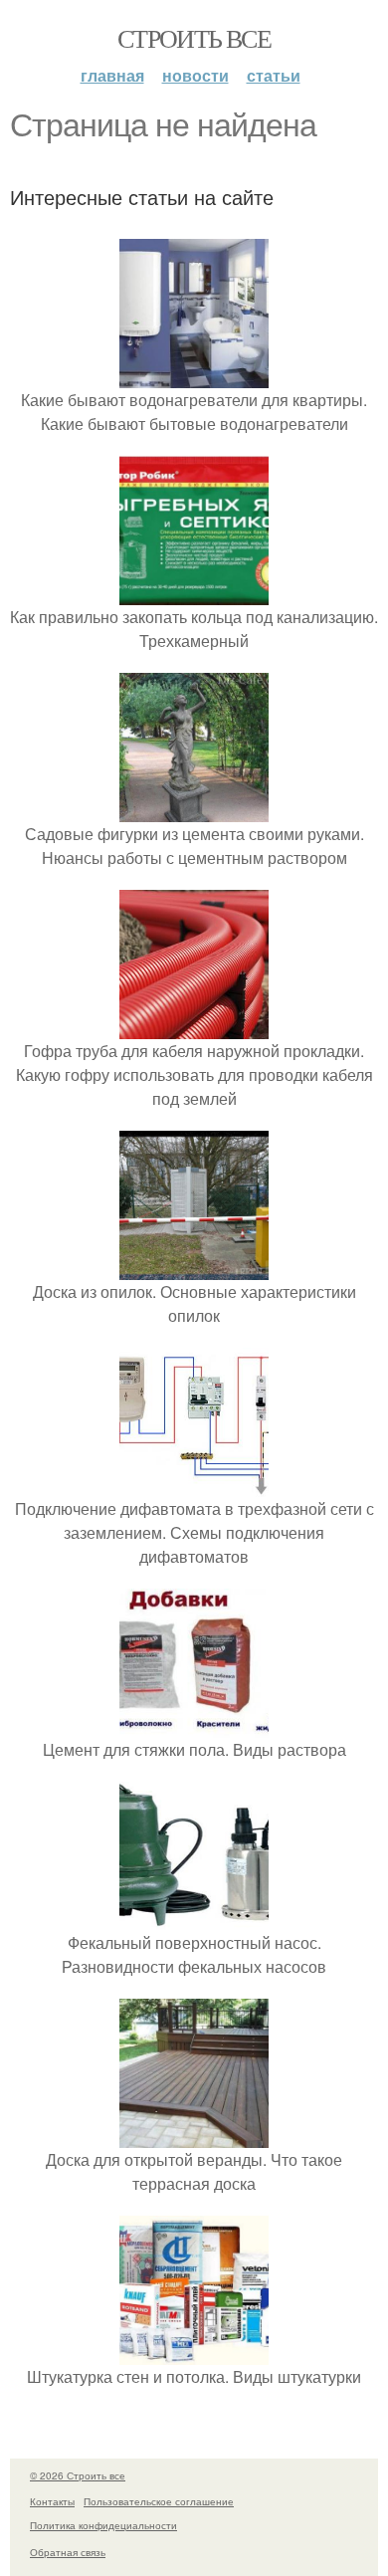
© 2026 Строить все (78, 2475)
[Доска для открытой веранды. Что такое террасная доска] (194, 2136)
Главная (112, 75)
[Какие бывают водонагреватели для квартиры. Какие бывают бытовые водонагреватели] (194, 376)
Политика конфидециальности (103, 2525)
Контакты (52, 2501)
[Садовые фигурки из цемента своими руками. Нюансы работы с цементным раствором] (194, 810)
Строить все (194, 38)
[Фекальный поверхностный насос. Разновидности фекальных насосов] (194, 1919)
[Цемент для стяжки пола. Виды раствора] (194, 1725)
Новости (195, 75)
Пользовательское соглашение (159, 2501)
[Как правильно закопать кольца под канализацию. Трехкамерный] (194, 593)
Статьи (274, 75)
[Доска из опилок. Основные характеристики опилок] (194, 1268)
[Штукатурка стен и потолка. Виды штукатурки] (194, 2353)
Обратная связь (68, 2552)
